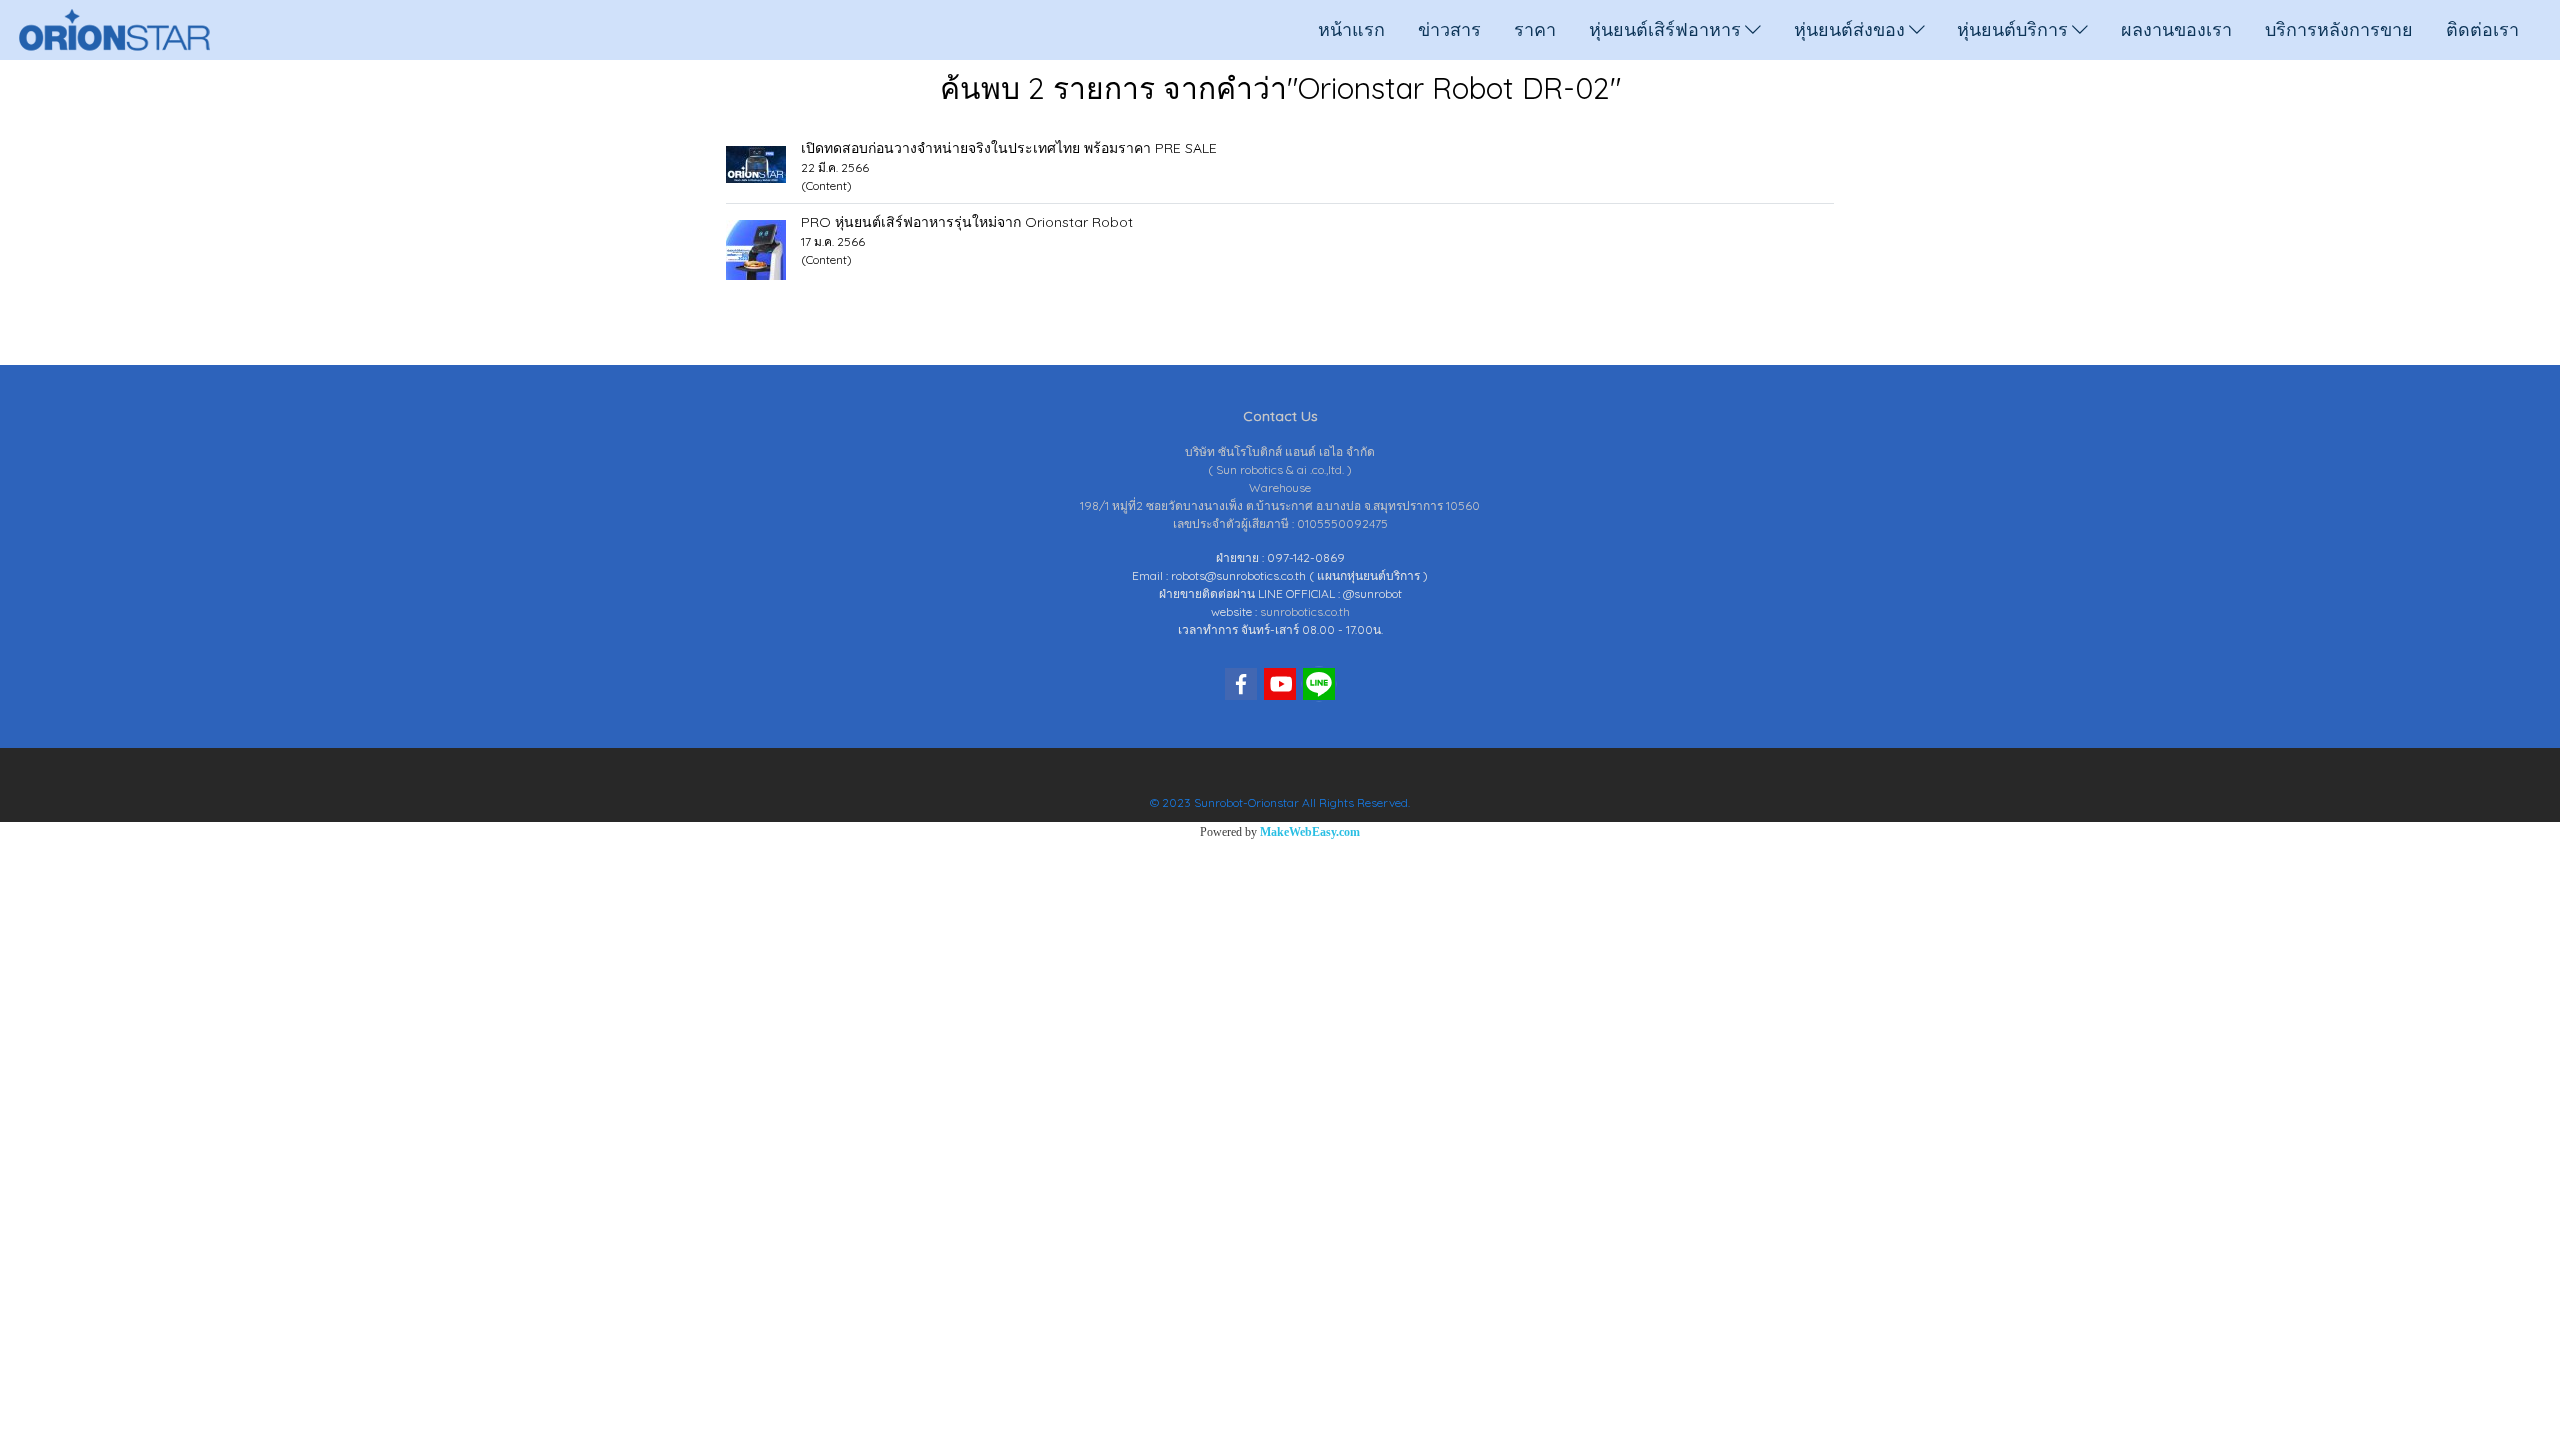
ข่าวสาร (1449, 29)
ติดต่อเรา (2482, 29)
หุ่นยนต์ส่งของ (1851, 29)
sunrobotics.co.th (1305, 611)
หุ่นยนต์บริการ (2014, 29)
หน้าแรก (1351, 29)
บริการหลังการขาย (2339, 29)
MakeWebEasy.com (1310, 832)
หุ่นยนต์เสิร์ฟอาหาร (1667, 29)
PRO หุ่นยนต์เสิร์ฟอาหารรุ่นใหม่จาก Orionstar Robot (967, 222)
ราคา (1535, 29)
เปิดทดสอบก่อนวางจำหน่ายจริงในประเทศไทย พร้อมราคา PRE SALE (1009, 148)
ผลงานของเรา (2176, 29)
